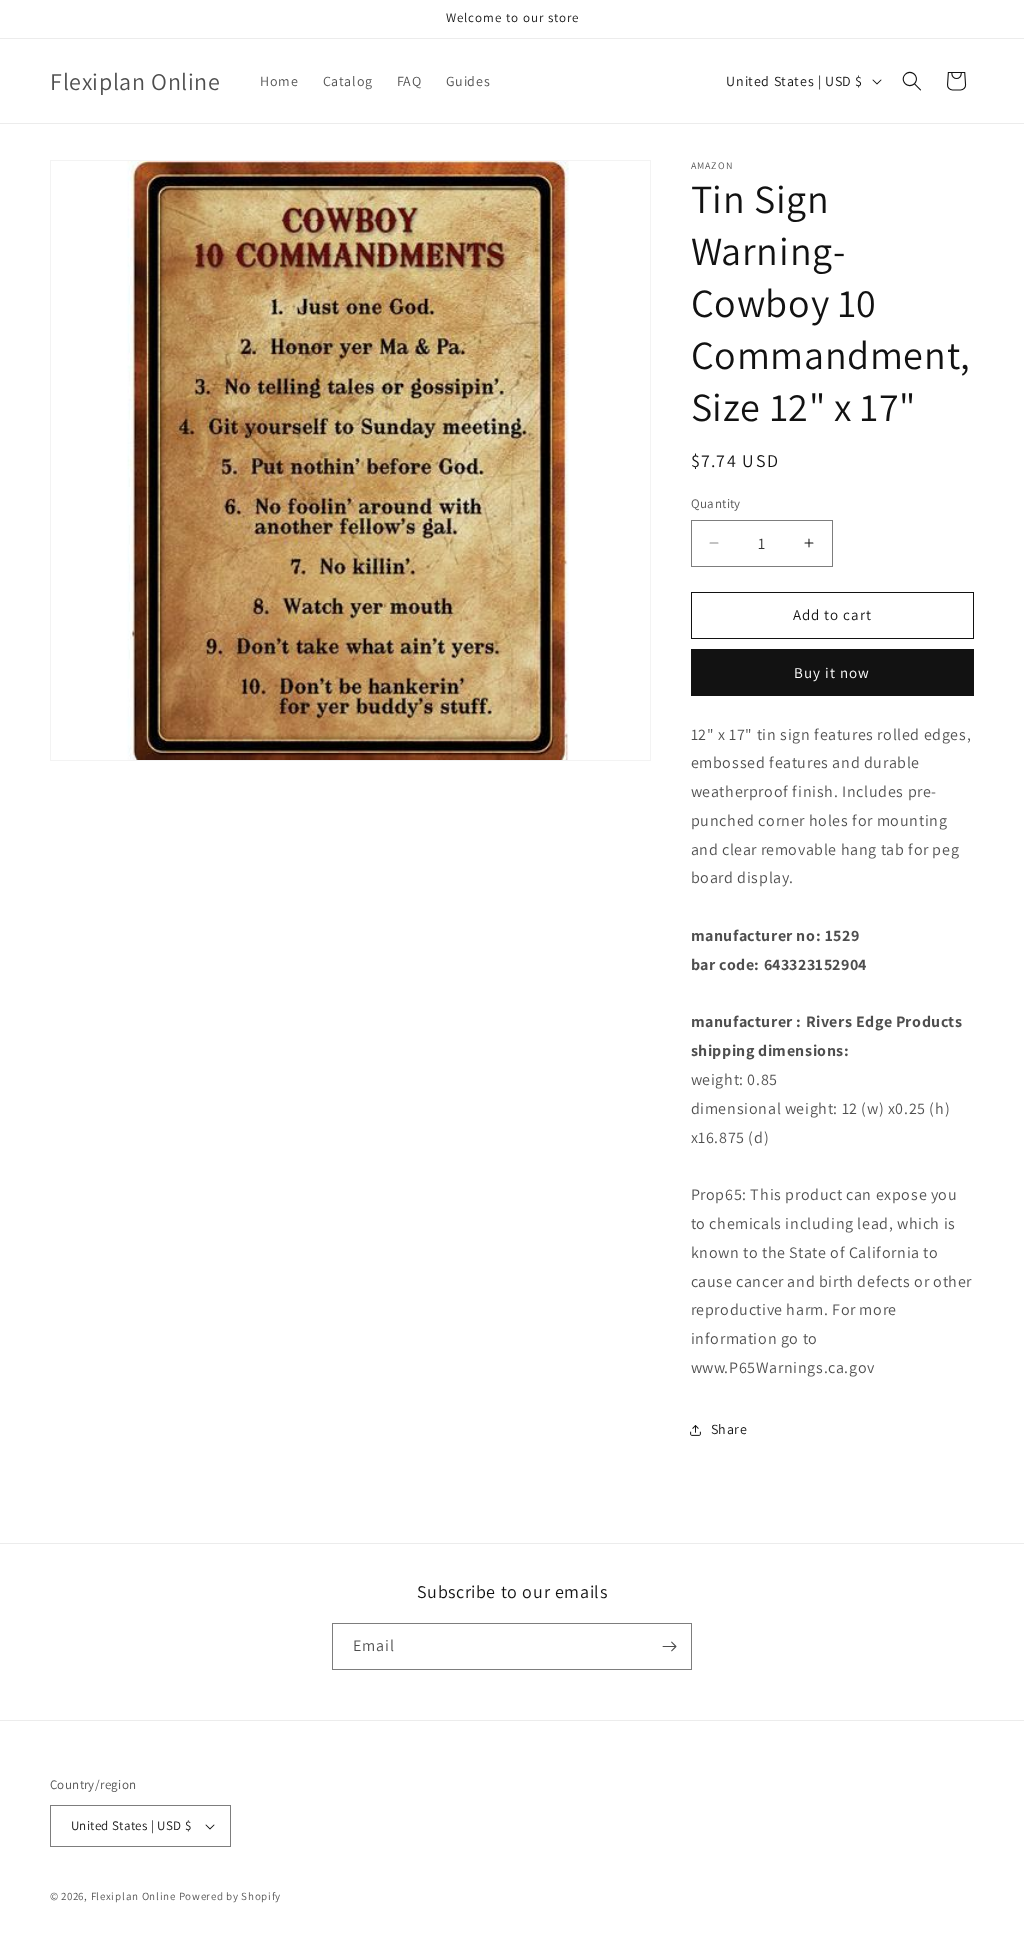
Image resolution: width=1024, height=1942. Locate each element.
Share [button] (729, 1429)
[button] (912, 81)
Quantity (716, 503)
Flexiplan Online (133, 1896)
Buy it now (832, 672)
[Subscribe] (669, 1646)
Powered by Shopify (230, 1896)
